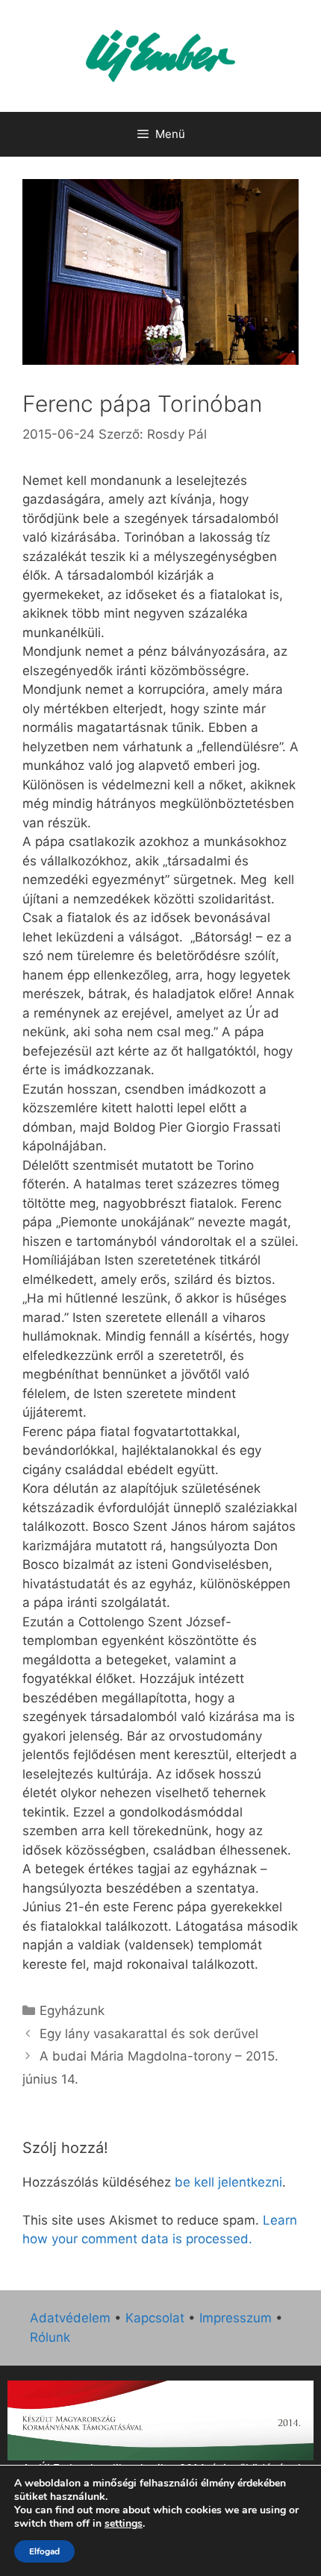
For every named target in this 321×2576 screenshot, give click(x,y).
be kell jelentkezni (228, 2182)
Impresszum (236, 2318)
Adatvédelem (70, 2318)
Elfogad (44, 2551)
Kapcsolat (155, 2318)
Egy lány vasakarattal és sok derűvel (149, 2034)
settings (124, 2524)
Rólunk (50, 2337)
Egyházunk (72, 2011)
